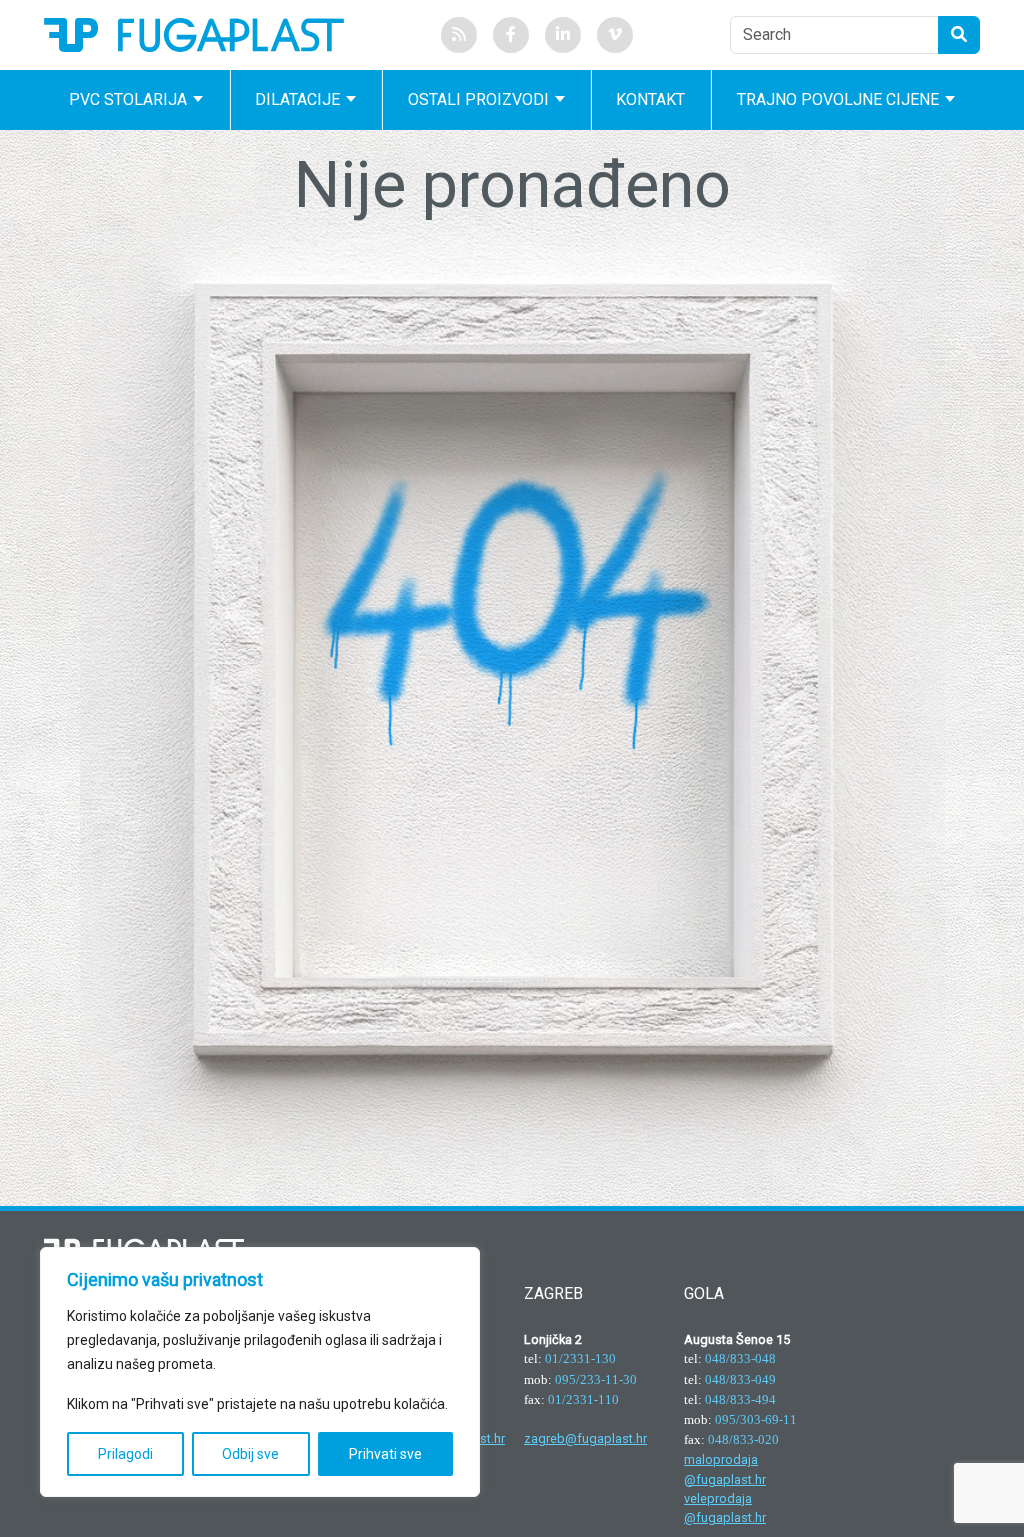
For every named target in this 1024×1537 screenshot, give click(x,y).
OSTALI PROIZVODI (478, 99)
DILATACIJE (297, 99)
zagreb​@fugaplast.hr (585, 1438)
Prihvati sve (385, 1454)
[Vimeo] (615, 35)
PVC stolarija (128, 99)
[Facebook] (511, 35)
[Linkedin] (563, 35)
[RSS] (459, 35)
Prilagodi (125, 1454)
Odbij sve (250, 1454)
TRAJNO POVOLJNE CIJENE (838, 99)
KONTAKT (650, 99)
